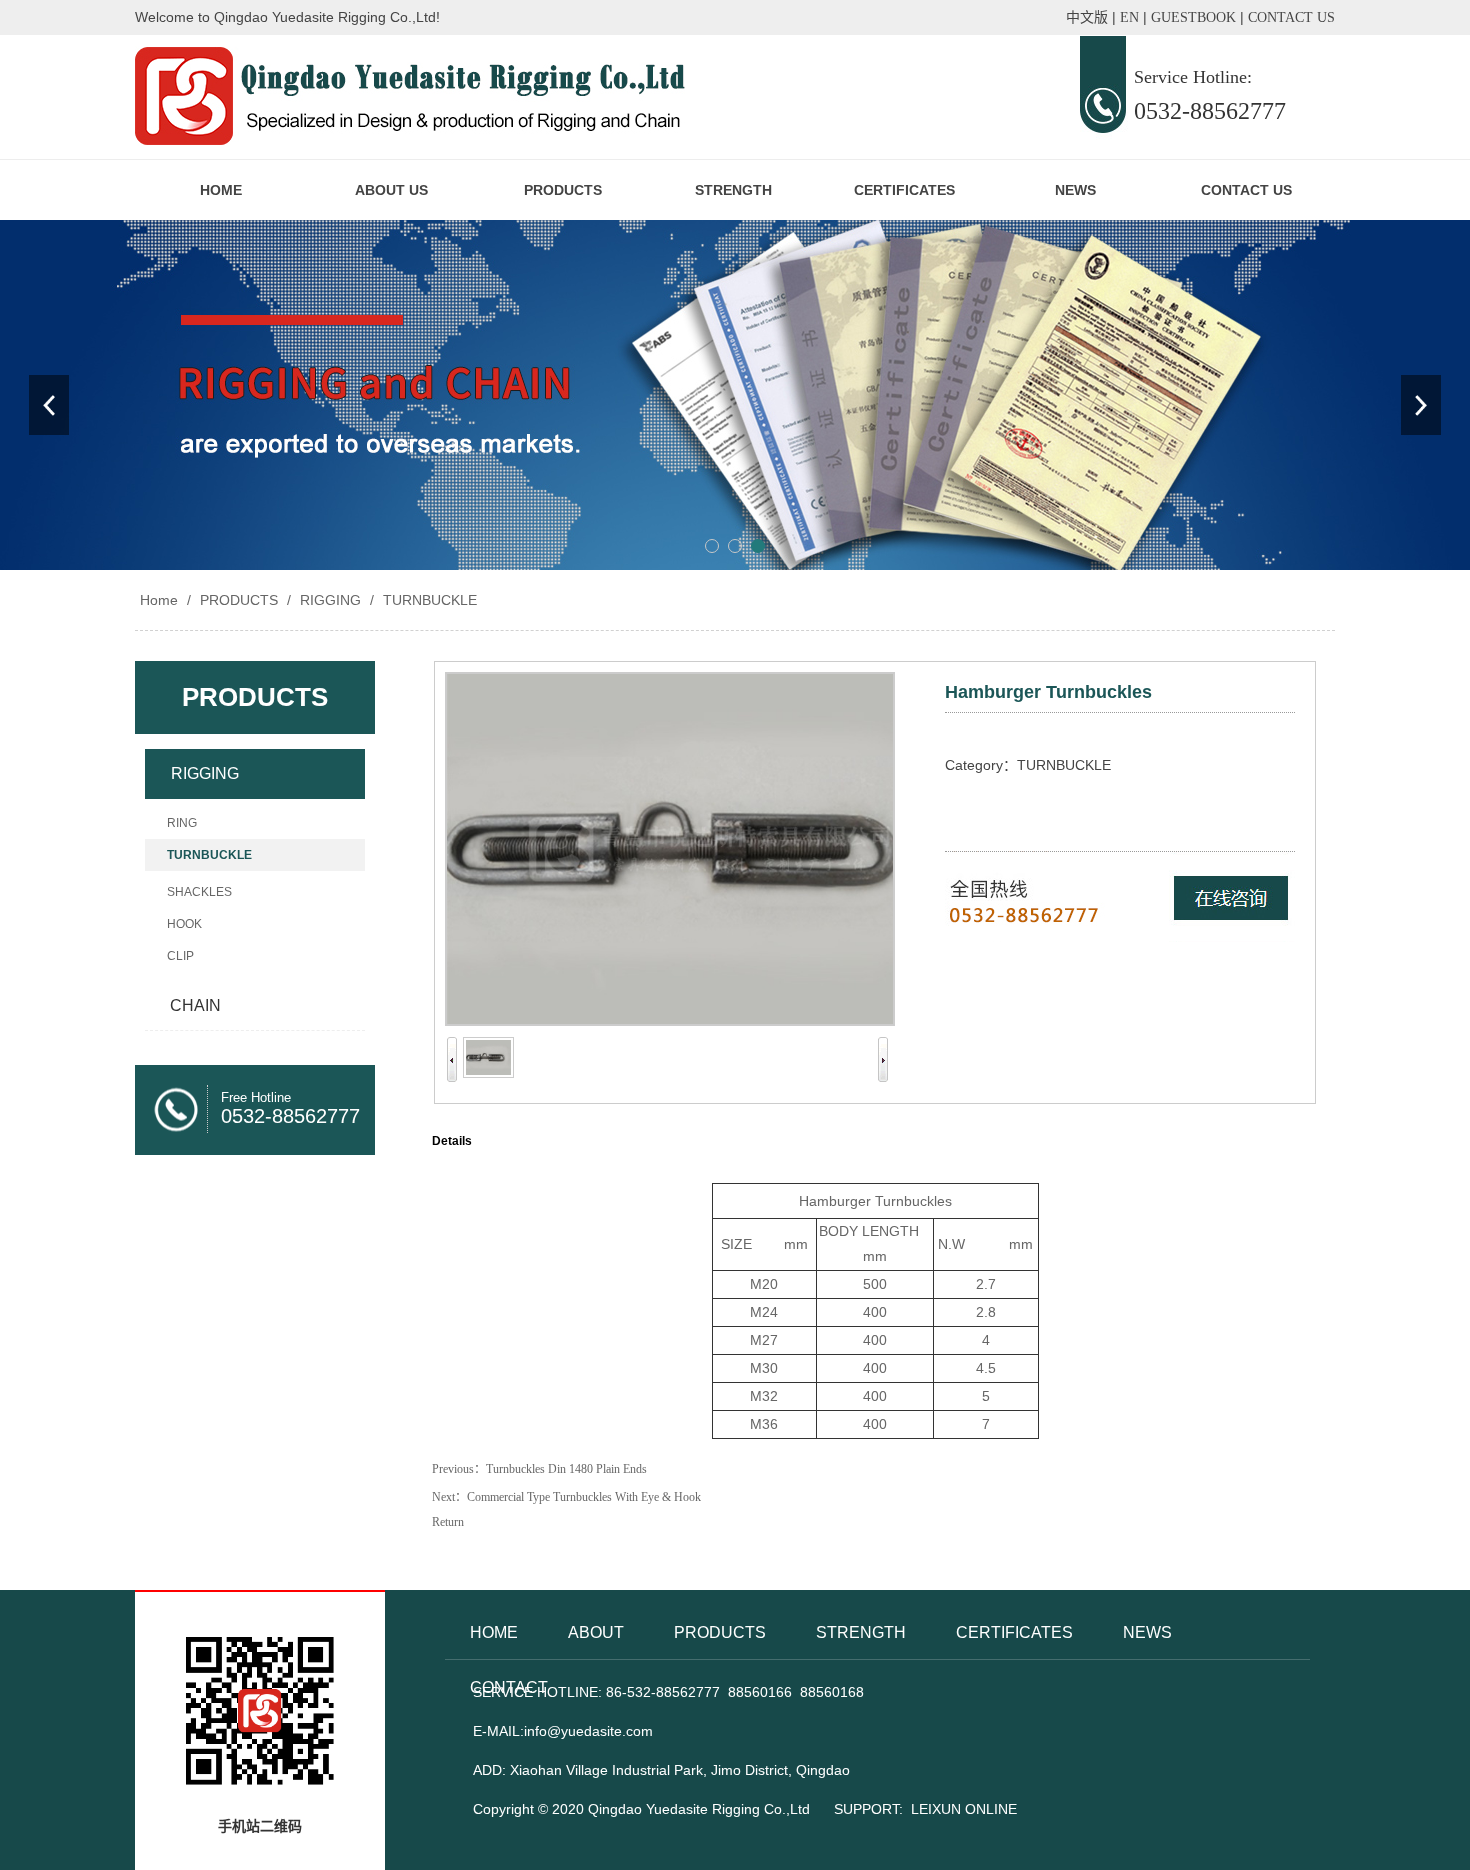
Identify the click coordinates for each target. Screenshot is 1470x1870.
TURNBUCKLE (428, 600)
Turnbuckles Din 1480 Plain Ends (566, 1469)
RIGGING (330, 600)
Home (159, 600)
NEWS (1075, 190)
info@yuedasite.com (588, 1731)
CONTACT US (1246, 190)
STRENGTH (733, 190)
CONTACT (509, 1687)
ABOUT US (391, 190)
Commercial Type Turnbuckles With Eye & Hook (584, 1497)
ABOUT (596, 1632)
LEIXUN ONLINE (964, 1809)
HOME (221, 190)
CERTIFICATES (904, 190)
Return (448, 1522)
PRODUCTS (563, 190)
